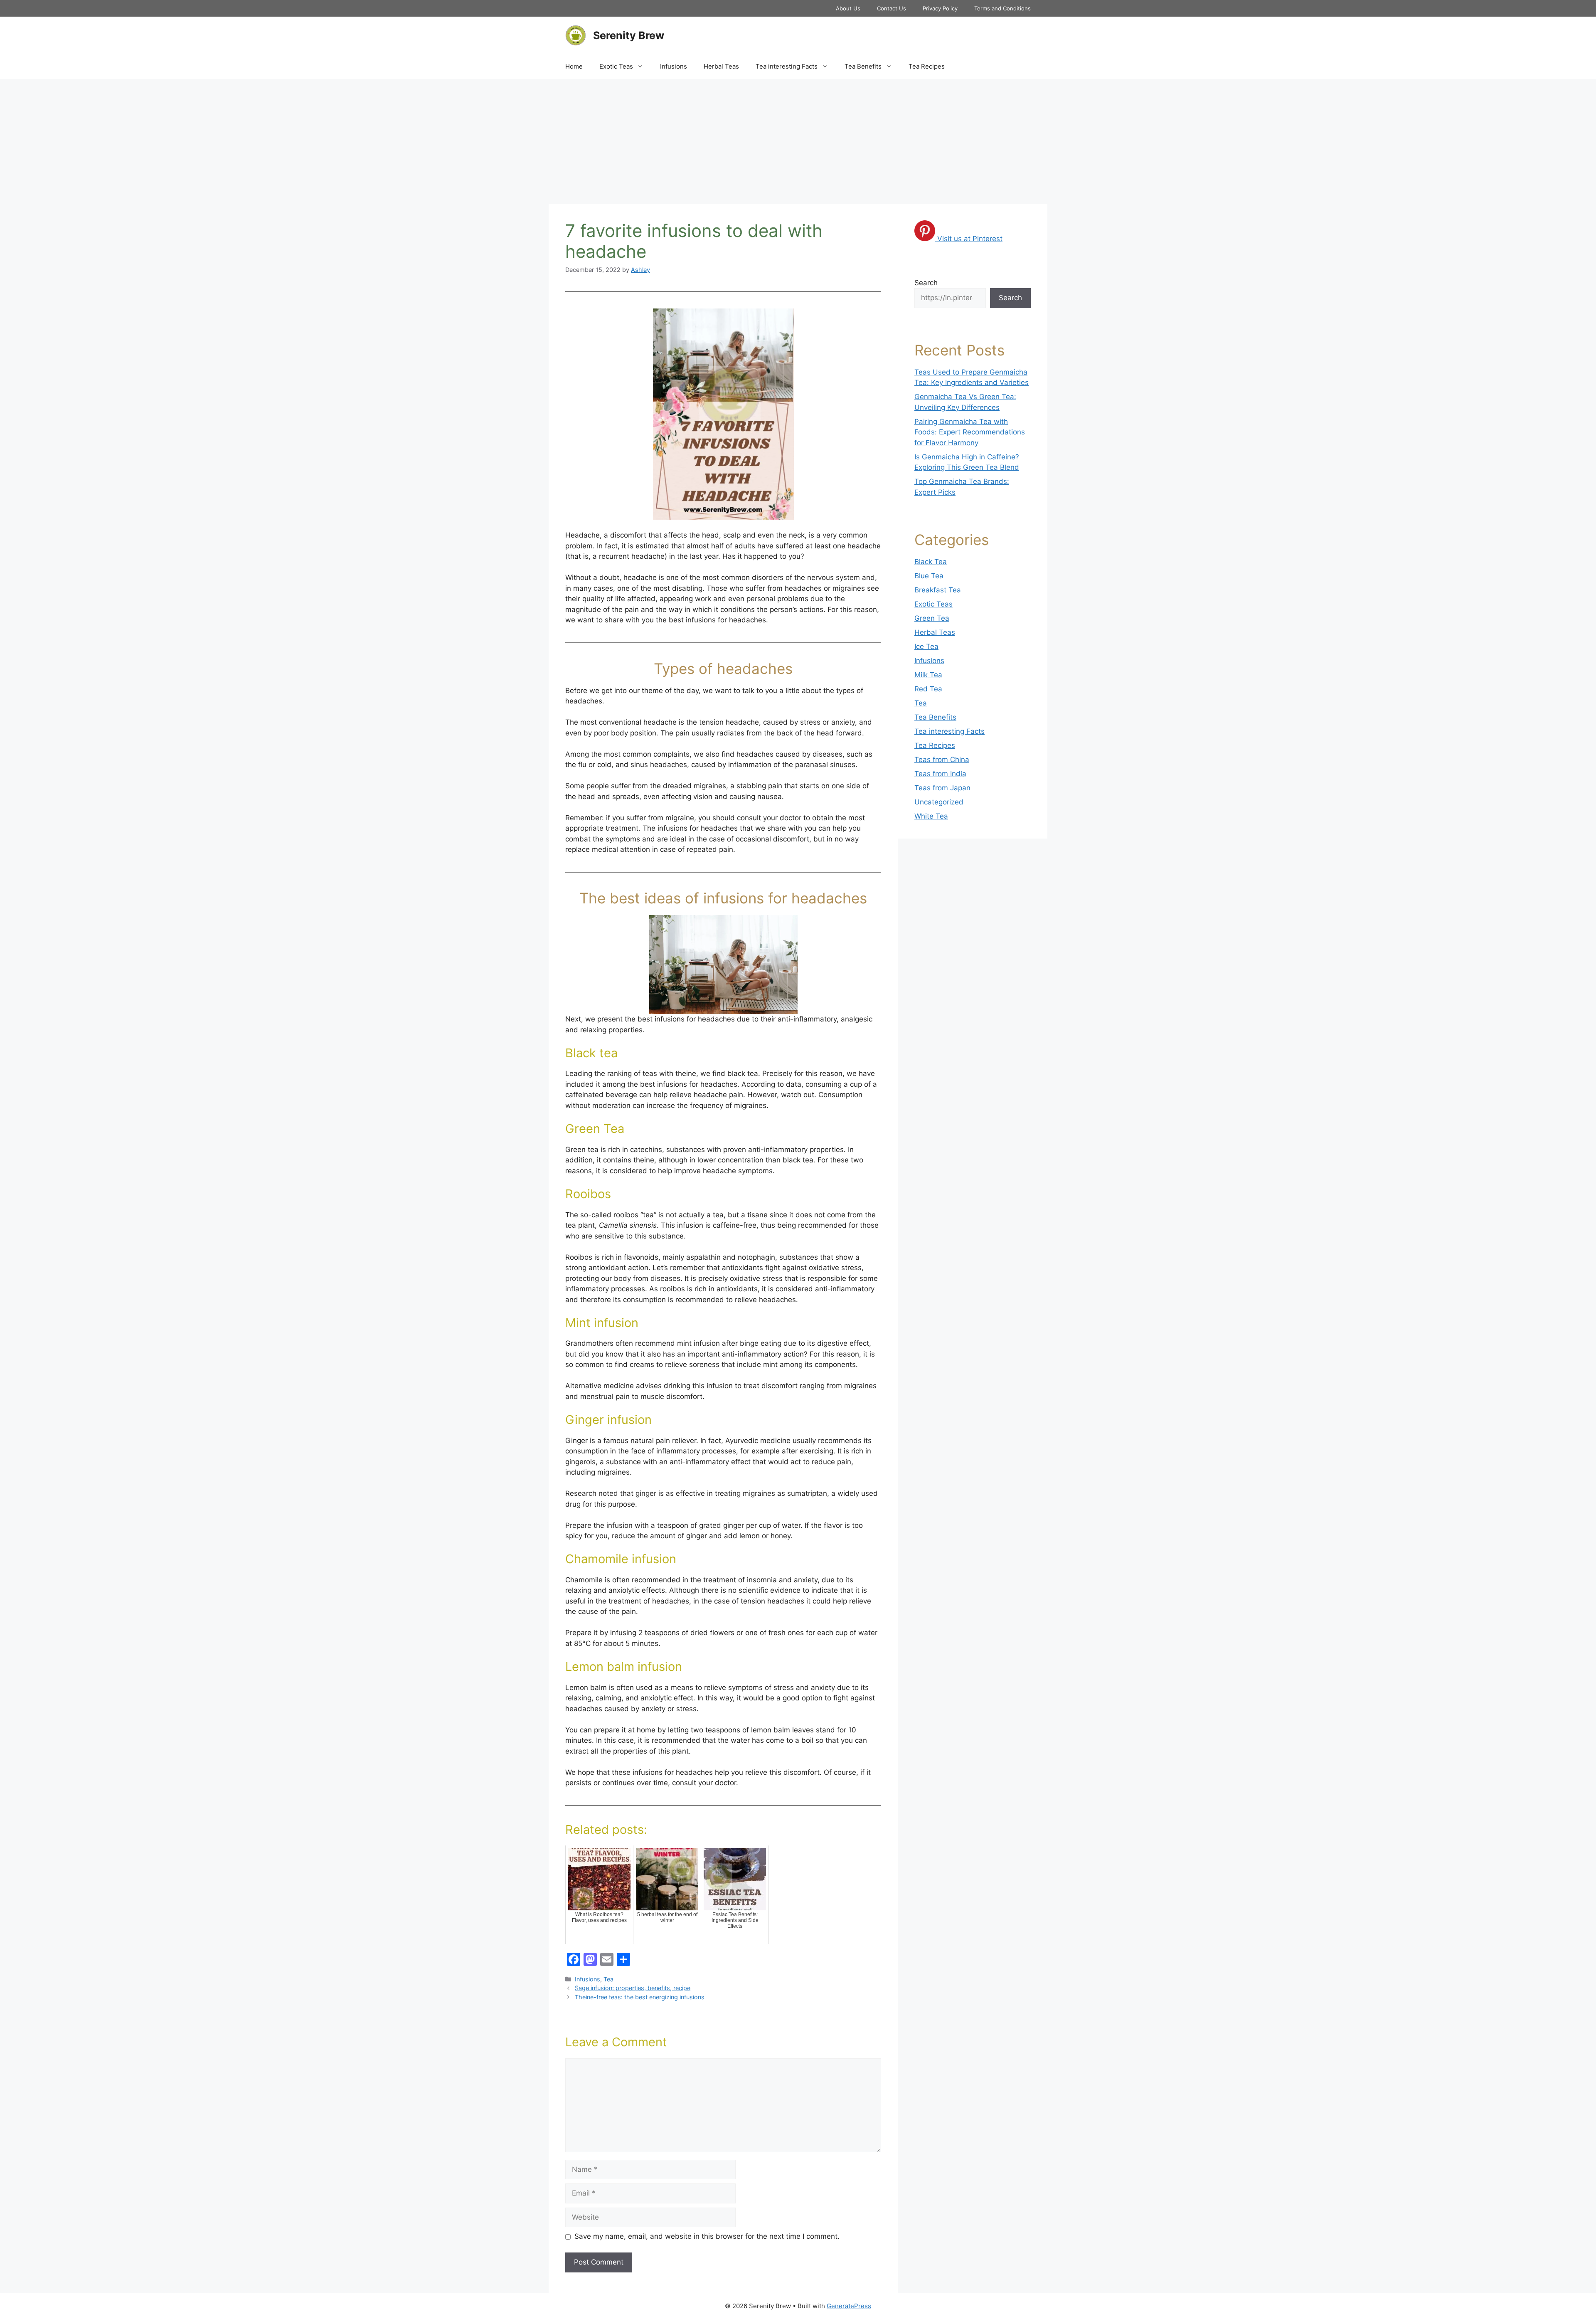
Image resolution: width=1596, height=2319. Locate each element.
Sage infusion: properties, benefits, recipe (633, 1988)
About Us (848, 8)
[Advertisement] (798, 141)
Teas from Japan (942, 788)
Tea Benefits (863, 66)
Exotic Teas (616, 66)
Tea (608, 1979)
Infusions (674, 66)
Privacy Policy (940, 8)
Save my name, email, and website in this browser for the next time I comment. (707, 2236)
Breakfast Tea (938, 590)
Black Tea (931, 562)
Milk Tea (928, 675)
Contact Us (892, 8)
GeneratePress (849, 2306)
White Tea (931, 816)
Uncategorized (939, 802)
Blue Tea (929, 576)
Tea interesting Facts (787, 66)
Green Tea (932, 618)
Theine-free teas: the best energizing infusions (640, 1997)
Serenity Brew (629, 35)
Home (574, 66)
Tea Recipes (927, 66)
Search (926, 283)
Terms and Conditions (1002, 8)
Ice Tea (926, 646)
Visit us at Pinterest (970, 239)
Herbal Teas (721, 66)
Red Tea (928, 689)
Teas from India (940, 774)
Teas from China (942, 760)
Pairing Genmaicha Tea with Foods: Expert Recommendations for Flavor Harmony (970, 432)
